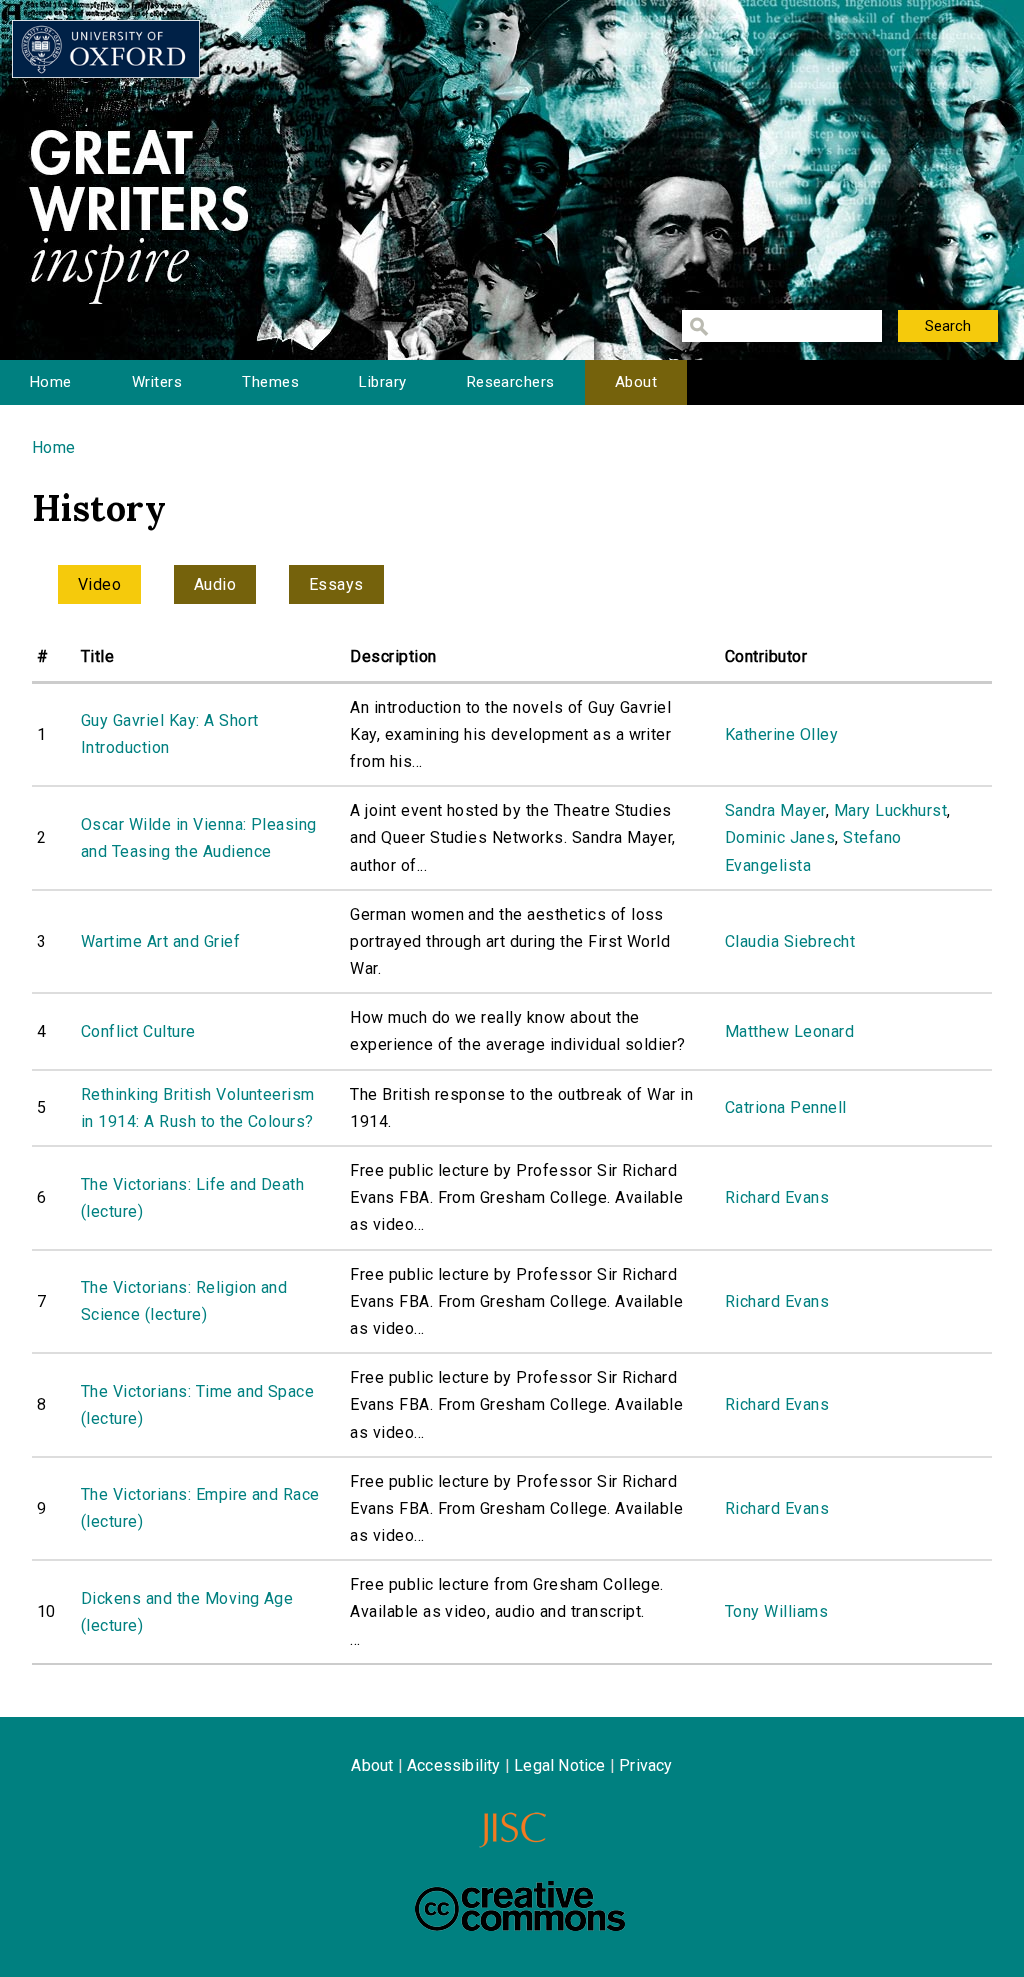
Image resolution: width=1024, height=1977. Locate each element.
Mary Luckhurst (891, 810)
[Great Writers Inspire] (106, 49)
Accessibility (454, 1765)
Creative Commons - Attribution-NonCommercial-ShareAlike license (520, 1906)
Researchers (511, 382)
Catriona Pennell (786, 1107)
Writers (157, 382)
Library (382, 382)
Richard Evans (777, 1197)
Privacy (645, 1765)
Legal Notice (559, 1765)
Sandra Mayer (775, 810)
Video (99, 584)
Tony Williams (776, 1611)
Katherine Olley (781, 734)
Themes (270, 382)
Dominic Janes (780, 837)
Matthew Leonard (789, 1031)
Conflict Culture (138, 1031)
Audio (215, 584)
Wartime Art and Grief (160, 941)
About (636, 382)
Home (51, 382)
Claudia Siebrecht (790, 941)
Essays (336, 584)
